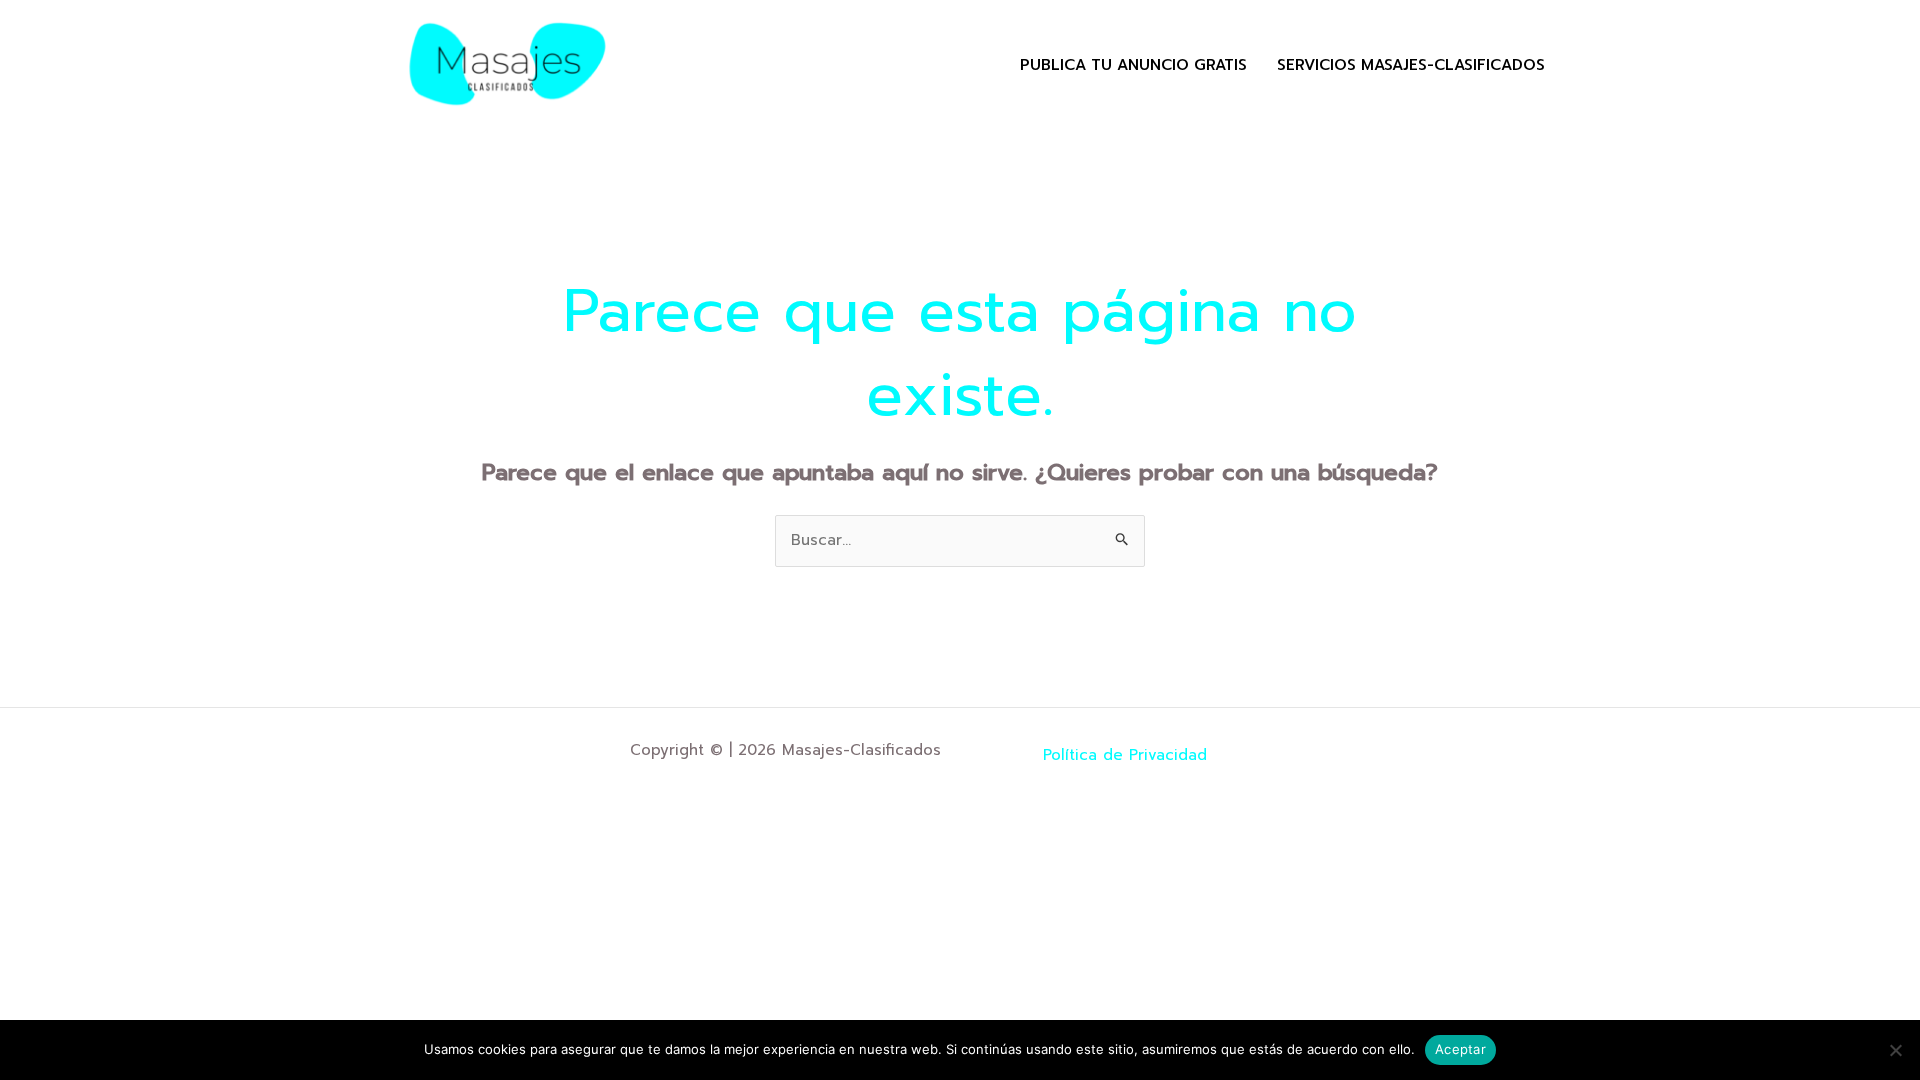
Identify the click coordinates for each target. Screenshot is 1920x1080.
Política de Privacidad (1125, 755)
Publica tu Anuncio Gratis (1133, 65)
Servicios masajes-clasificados (1411, 65)
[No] (1895, 1050)
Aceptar (1460, 1049)
